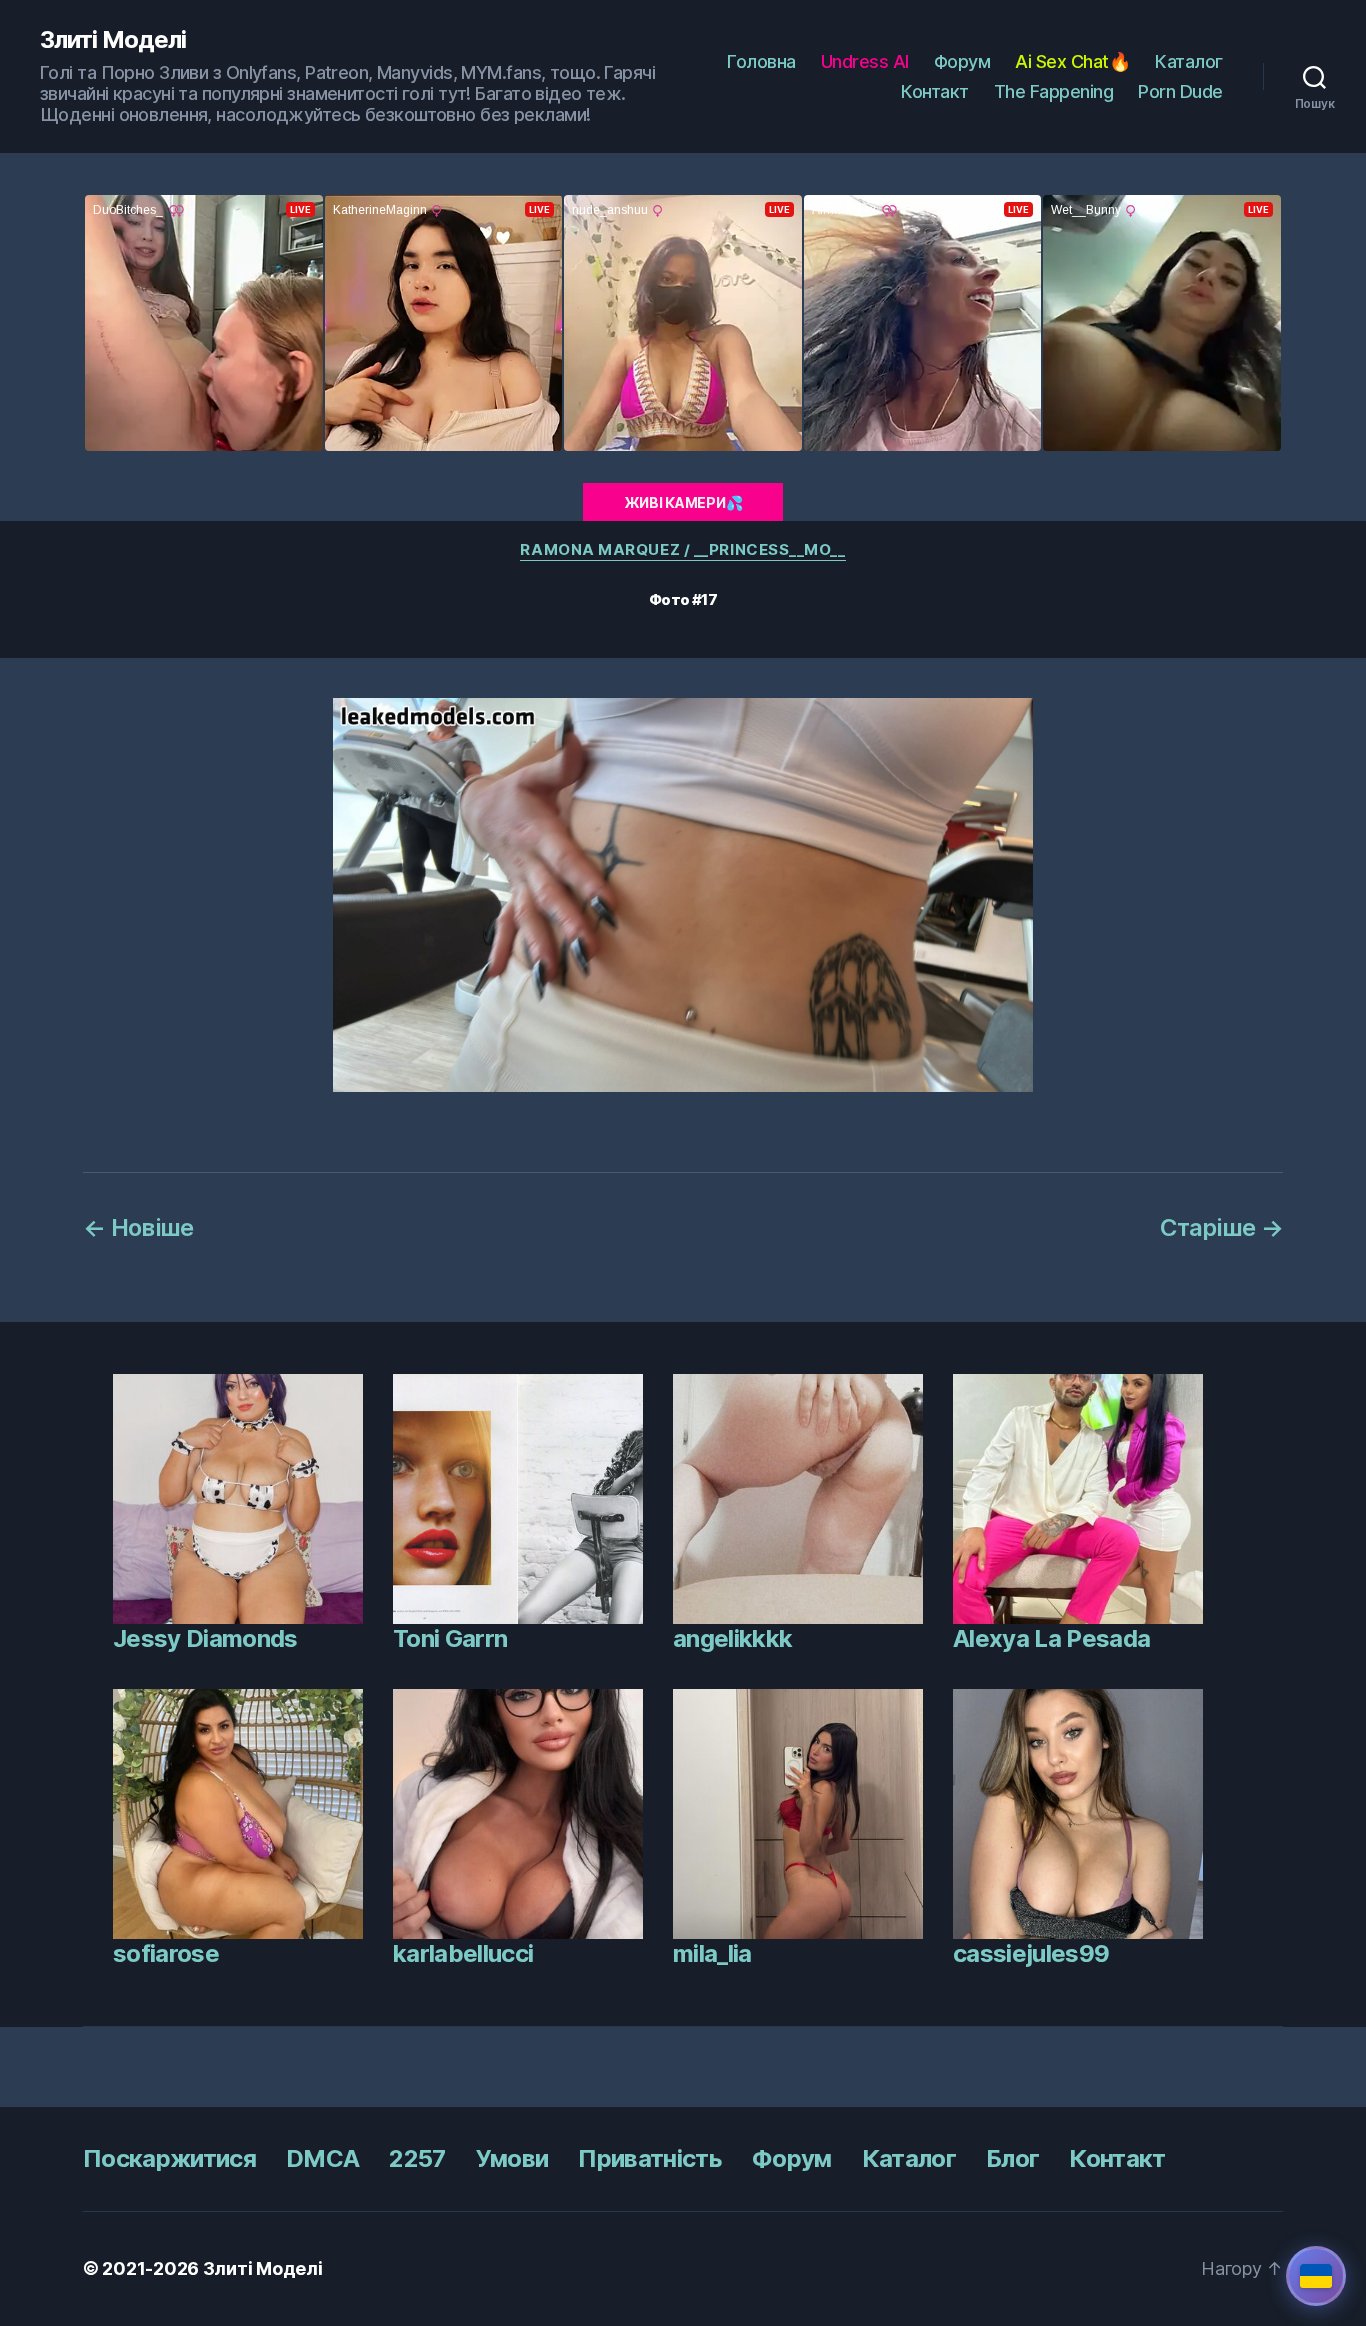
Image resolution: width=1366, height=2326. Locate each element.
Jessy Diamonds (205, 1638)
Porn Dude (1180, 91)
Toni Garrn (450, 1638)
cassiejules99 (1031, 1953)
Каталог (1189, 61)
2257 (417, 2158)
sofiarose (166, 1953)
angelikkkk (732, 1638)
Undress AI (865, 61)
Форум (962, 61)
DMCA (322, 2158)
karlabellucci (463, 1953)
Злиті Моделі (113, 40)
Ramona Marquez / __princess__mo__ (682, 550)
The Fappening (1054, 91)
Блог (1012, 2158)
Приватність (650, 2158)
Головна (761, 61)
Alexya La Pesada (1051, 1638)
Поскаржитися (169, 2158)
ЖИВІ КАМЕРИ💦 (683, 502)
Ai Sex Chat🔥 (1072, 61)
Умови (512, 2158)
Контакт (935, 91)
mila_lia (712, 1953)
